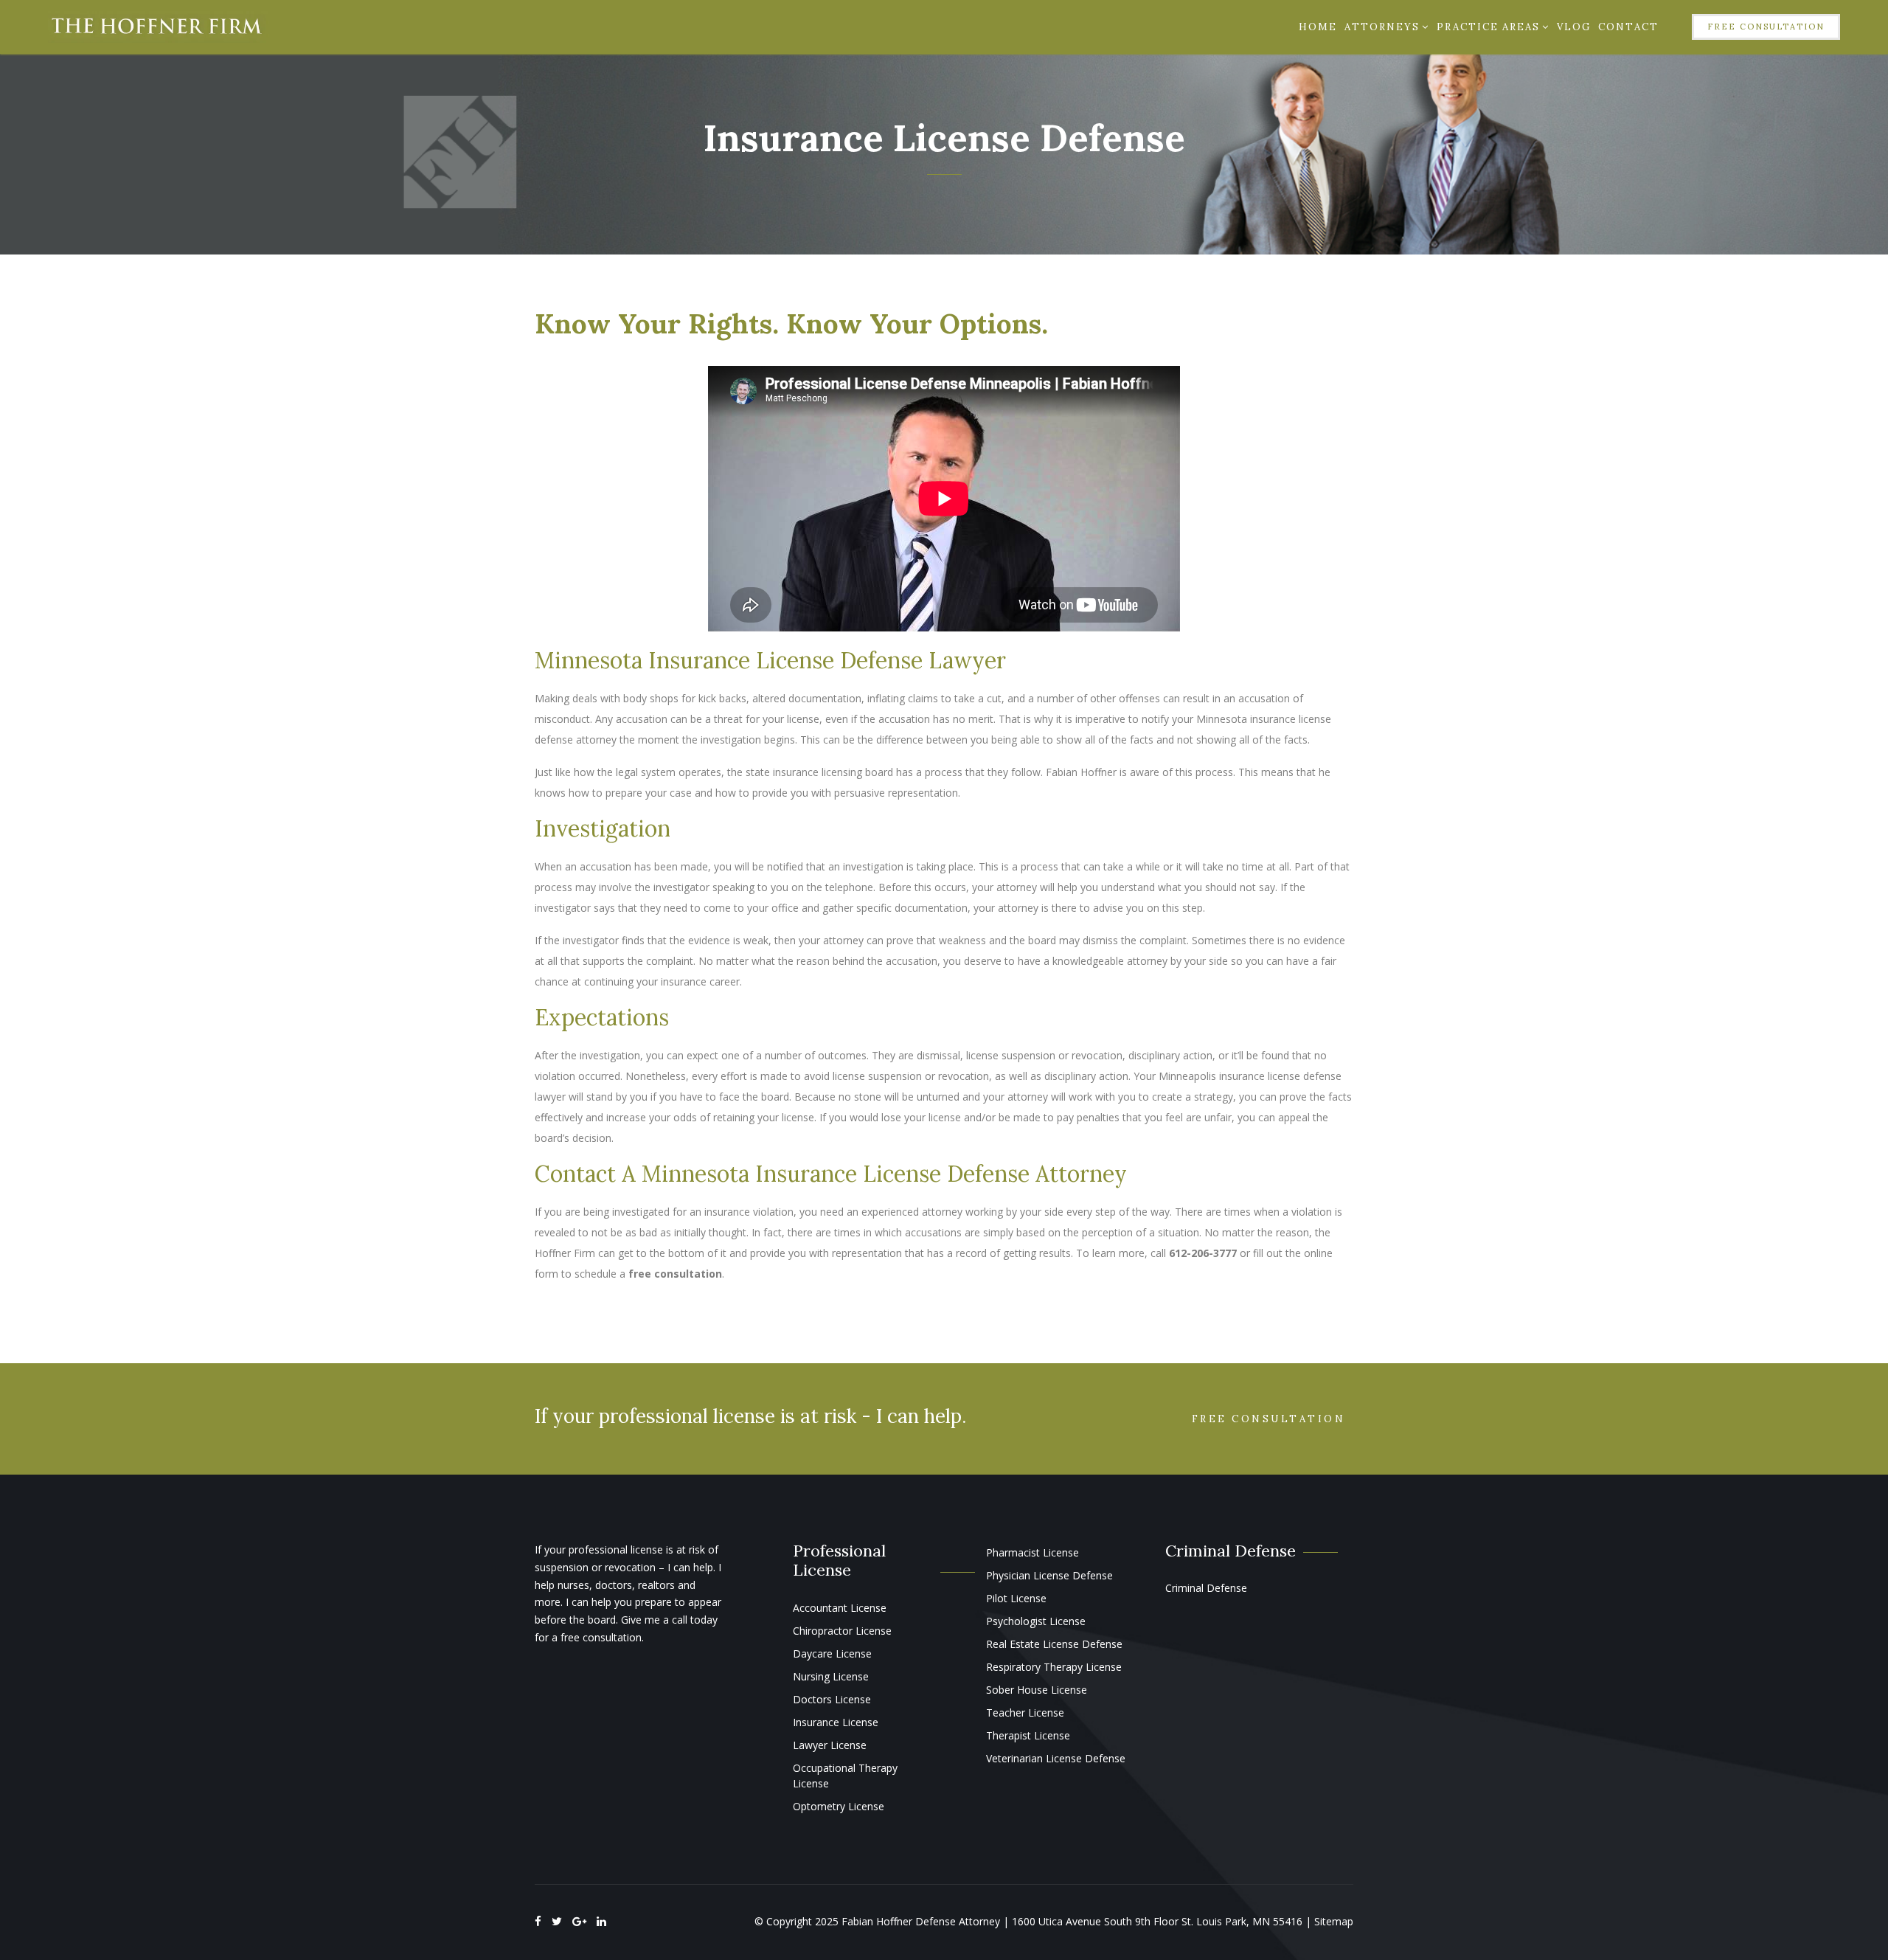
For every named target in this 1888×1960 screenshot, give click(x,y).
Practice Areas (1488, 27)
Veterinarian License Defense (1056, 1758)
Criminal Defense (1206, 1588)
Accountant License (840, 1608)
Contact (1628, 27)
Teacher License (1025, 1713)
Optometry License (839, 1806)
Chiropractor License (842, 1631)
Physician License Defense (1049, 1575)
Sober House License (1037, 1690)
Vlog (1574, 27)
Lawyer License (830, 1745)
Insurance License (836, 1722)
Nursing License (831, 1676)
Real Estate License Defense (1054, 1644)
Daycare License (832, 1653)
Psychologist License (1036, 1621)
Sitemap (1334, 1921)
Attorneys (1382, 27)
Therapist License (1028, 1735)
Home (1318, 27)
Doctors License (832, 1699)
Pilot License (1016, 1598)
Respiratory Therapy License (1054, 1667)
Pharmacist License (1032, 1552)
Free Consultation (1766, 27)
